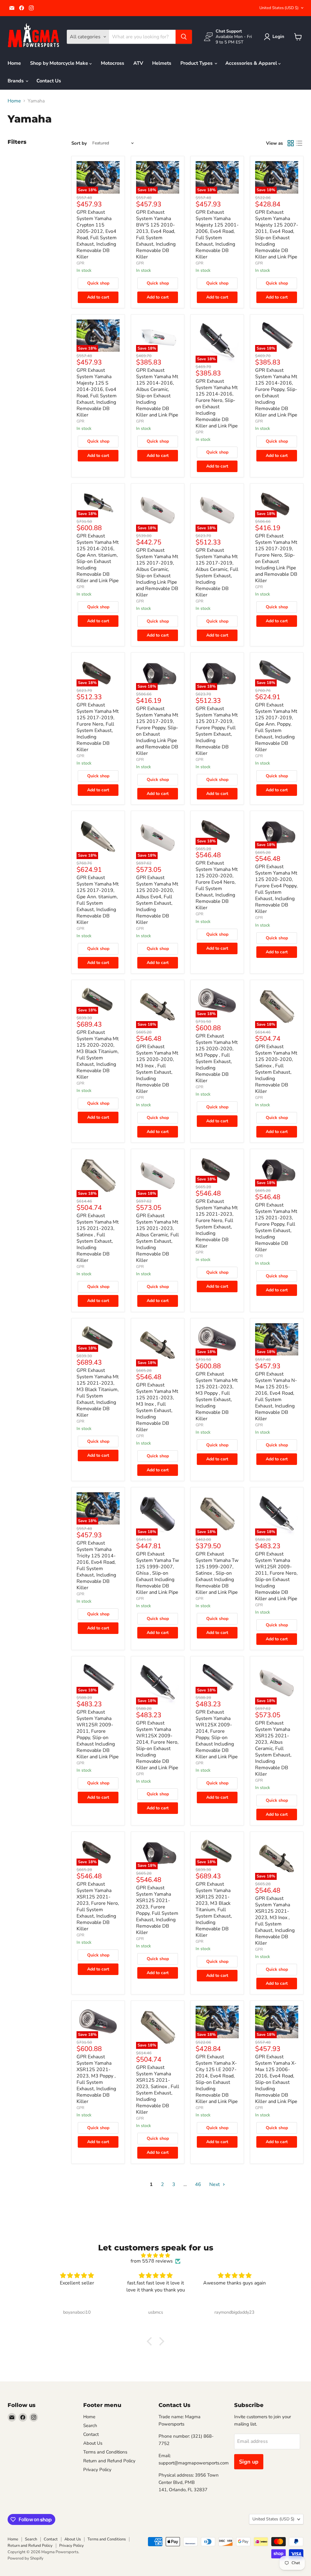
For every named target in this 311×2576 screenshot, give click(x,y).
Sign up (249, 2462)
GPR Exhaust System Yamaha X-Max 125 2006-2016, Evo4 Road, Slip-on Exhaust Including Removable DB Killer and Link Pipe (276, 2079)
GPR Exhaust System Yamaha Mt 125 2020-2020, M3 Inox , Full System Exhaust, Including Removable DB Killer (157, 1069)
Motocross (113, 63)
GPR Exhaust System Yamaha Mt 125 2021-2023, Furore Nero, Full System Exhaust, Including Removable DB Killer (217, 1224)
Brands (16, 81)
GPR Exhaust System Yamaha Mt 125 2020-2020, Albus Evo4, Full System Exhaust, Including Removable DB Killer (157, 900)
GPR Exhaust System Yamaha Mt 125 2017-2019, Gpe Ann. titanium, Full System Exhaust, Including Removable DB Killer (98, 900)
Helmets (162, 63)
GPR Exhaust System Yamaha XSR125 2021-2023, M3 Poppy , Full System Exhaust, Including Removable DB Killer (96, 2079)
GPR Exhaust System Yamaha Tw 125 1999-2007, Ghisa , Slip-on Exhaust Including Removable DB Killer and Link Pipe (157, 1573)
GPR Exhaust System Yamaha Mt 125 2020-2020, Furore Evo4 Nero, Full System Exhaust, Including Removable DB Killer (217, 885)
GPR (80, 263)
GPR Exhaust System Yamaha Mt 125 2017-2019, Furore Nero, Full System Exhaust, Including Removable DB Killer (98, 727)
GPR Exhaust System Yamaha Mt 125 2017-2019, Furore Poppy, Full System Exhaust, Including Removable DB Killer (217, 731)
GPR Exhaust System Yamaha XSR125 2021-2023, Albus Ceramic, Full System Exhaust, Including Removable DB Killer (273, 1749)
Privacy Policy (97, 2470)
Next (215, 2184)
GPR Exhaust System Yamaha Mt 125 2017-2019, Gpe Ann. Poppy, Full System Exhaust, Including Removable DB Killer (276, 727)
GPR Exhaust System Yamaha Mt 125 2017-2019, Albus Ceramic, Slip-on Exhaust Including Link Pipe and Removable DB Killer (157, 573)
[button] (275, 37)
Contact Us (49, 81)
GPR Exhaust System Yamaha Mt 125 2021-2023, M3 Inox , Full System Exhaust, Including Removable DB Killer (157, 1407)
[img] (155, 2255)
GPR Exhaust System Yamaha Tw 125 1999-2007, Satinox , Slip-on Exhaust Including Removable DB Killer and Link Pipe (217, 1573)
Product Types (197, 63)
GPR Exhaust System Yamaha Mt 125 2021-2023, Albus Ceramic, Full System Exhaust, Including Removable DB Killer (157, 1238)
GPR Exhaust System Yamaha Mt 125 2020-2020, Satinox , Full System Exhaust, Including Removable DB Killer (276, 1069)
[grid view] (291, 143)
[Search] (184, 37)
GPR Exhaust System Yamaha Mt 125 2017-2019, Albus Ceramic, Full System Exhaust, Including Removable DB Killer (217, 573)
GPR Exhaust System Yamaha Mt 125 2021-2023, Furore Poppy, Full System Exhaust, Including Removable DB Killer (276, 1227)
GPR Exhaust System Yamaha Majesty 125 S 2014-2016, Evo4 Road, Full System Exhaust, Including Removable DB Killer (97, 393)
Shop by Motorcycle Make (60, 63)
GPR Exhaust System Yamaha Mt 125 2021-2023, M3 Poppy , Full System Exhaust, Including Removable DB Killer (217, 1396)
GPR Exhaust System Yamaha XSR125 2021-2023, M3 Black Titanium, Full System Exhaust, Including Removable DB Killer (214, 1910)
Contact (91, 2434)
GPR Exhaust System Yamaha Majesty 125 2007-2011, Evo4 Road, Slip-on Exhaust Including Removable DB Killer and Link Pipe (277, 235)
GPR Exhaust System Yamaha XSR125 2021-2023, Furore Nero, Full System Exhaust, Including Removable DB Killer (98, 1906)
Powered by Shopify (26, 2558)
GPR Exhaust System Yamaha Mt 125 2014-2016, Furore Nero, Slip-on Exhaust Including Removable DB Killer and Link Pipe (217, 404)
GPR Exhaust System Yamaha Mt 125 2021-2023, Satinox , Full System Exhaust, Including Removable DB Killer (98, 1238)
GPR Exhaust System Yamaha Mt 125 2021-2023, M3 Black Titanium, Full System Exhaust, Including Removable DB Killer (98, 1393)
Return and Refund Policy (109, 2461)
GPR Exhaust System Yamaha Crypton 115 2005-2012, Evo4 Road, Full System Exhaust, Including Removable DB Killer (97, 235)
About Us (93, 2443)
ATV (138, 63)
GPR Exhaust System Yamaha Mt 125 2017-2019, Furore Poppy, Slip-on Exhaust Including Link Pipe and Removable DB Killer (157, 731)
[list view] (299, 143)
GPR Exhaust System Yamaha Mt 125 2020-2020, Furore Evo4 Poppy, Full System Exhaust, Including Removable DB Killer (276, 889)
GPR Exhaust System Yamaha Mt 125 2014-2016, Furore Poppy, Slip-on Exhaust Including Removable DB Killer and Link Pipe (276, 393)
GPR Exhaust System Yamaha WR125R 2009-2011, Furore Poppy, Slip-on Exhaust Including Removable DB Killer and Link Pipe (98, 1734)
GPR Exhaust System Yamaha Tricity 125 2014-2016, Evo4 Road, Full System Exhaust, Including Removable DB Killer (96, 1565)
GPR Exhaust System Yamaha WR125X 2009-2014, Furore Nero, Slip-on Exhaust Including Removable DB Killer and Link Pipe (157, 1745)
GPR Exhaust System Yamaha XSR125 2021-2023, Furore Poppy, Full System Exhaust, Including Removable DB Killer (157, 1910)
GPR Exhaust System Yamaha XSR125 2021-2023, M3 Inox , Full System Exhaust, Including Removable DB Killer (275, 1921)
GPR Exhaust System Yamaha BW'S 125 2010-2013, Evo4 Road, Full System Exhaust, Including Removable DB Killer (156, 235)
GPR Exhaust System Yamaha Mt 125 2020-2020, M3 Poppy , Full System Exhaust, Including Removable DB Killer (217, 1058)
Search (90, 2426)
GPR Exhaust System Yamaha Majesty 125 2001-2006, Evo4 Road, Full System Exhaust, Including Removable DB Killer (217, 235)
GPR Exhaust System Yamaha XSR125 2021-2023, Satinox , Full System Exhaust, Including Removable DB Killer (158, 2090)
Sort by (79, 143)
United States (279, 8)
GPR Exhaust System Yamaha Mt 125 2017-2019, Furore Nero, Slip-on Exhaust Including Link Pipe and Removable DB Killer (276, 558)
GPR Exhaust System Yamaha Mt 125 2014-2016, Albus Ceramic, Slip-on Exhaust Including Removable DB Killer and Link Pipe (157, 393)
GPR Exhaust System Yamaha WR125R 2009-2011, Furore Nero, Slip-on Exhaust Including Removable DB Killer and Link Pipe (276, 1576)
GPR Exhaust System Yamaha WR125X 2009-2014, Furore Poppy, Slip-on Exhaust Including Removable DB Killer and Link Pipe (217, 1734)
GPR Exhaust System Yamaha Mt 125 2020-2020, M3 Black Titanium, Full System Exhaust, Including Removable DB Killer (98, 1055)
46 (198, 2184)
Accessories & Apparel (252, 63)
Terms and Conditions (105, 2452)
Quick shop (98, 283)
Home (14, 63)
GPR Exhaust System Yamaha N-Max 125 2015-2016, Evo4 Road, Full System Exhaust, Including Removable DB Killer (276, 1396)
